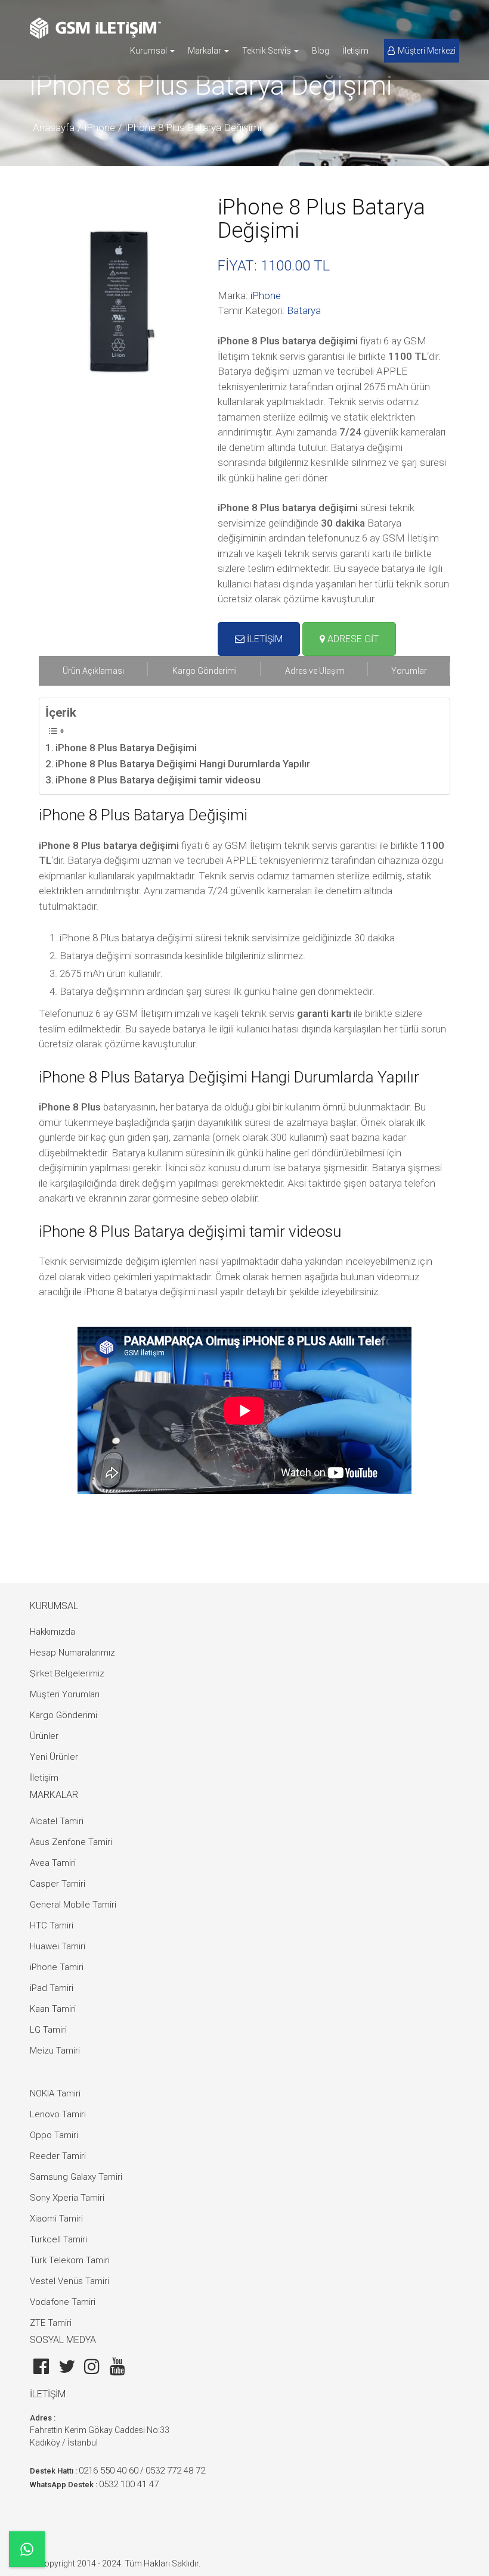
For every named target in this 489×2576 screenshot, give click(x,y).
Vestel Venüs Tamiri (69, 2281)
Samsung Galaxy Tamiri (76, 2177)
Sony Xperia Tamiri (67, 2198)
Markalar (205, 51)
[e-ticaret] (95, 28)
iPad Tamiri (52, 1988)
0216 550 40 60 (109, 2471)
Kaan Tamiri (53, 2009)
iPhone (100, 127)
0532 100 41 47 (129, 2484)
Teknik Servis (267, 51)
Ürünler (44, 1736)
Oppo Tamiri (54, 2135)
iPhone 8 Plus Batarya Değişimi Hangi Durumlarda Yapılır (183, 764)
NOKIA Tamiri (55, 2093)
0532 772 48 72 (175, 2471)
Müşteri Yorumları (65, 1694)
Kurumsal (149, 51)
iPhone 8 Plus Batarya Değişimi (193, 127)
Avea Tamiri (53, 1863)
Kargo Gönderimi (64, 1715)
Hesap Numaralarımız (72, 1653)
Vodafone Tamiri (63, 2302)
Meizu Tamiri (55, 2051)
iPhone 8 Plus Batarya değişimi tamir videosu (158, 780)
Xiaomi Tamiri (56, 2219)
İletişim (355, 51)
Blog (321, 51)
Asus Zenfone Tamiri (71, 1842)
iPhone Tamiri (57, 1967)
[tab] (93, 671)
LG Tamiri (48, 2030)
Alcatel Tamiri (57, 1821)
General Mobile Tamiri (73, 1905)
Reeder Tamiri (58, 2156)
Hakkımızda (52, 1632)
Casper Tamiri (58, 1884)
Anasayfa (54, 127)
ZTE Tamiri (51, 2323)
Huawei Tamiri (58, 1946)
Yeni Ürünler (54, 1757)
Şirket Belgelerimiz (67, 1673)
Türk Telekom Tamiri (70, 2260)
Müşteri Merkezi (427, 51)
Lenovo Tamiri (58, 2114)
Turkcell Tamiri (58, 2239)
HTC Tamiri (52, 1925)
